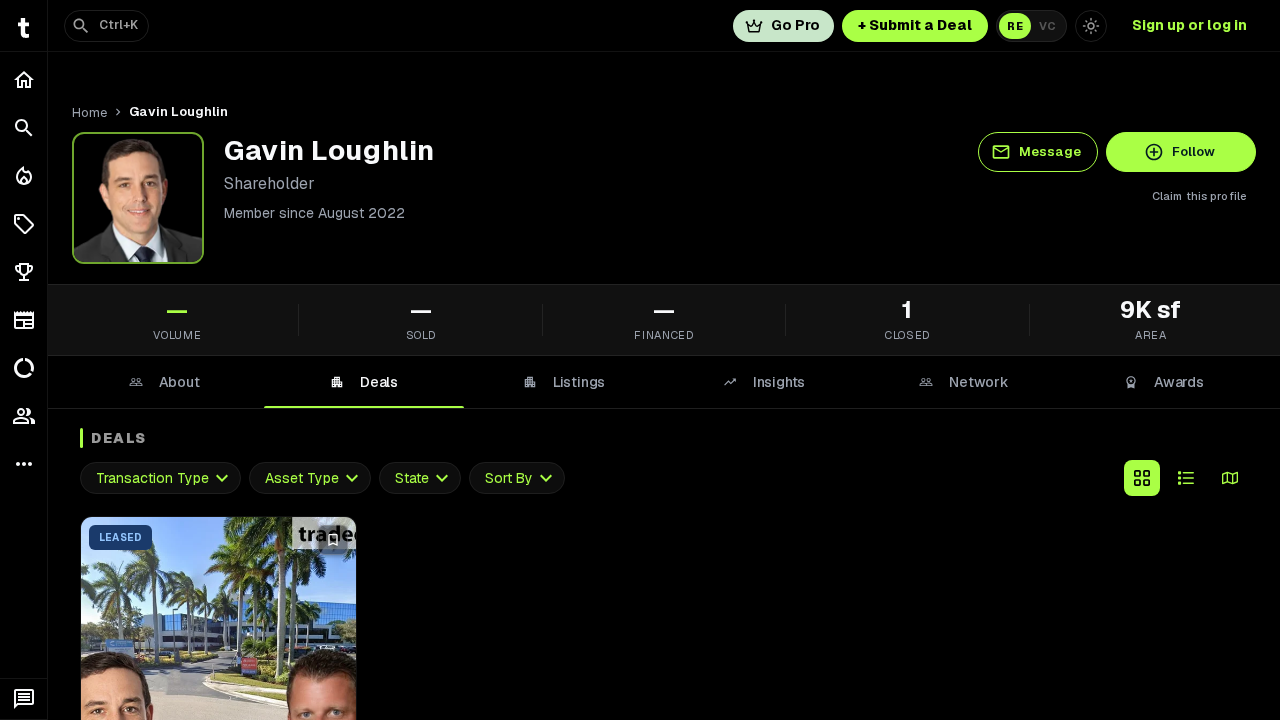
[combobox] (160, 478)
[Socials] (23, 416)
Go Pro (795, 25)
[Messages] (23, 699)
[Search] (23, 128)
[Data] (23, 368)
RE (1015, 26)
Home (89, 112)
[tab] (164, 382)
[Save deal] (333, 540)
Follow (1193, 151)
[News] (23, 320)
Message (1050, 151)
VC (1047, 26)
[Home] (23, 80)
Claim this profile (1199, 196)
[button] (23, 224)
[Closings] (23, 176)
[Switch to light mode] (1091, 26)
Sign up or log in (1189, 25)
